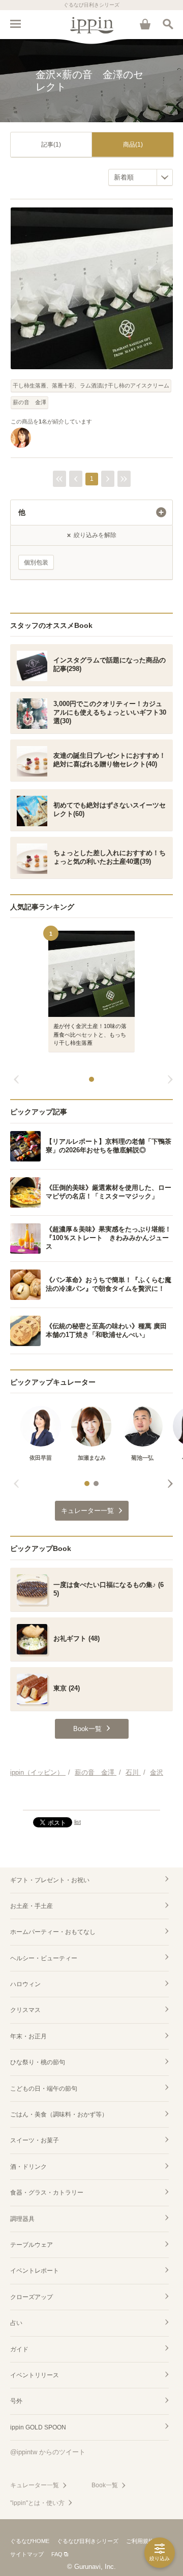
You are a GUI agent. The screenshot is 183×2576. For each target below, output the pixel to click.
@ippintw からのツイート (48, 2452)
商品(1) (133, 145)
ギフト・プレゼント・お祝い (50, 1880)
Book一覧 (105, 2485)
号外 (16, 2401)
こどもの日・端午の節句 (44, 2089)
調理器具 (22, 2219)
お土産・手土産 (32, 1906)
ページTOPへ (91, 1798)
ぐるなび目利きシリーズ (88, 2541)
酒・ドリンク (28, 2167)
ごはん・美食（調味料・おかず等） (59, 2114)
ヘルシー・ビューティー (44, 1958)
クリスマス (25, 2010)
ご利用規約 (140, 2541)
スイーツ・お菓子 (35, 2140)
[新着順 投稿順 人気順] (141, 177)
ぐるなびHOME (30, 2541)
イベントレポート (35, 2271)
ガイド (19, 2349)
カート (145, 24)
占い (16, 2323)
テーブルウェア (32, 2245)
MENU (15, 24)
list (78, 1822)
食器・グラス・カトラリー (47, 2193)
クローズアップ (32, 2297)
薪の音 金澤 (29, 402)
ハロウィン (25, 1984)
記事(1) (51, 145)
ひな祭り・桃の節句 (38, 2062)
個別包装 (36, 562)
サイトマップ (27, 2554)
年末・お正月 (28, 2036)
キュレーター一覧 (35, 2485)
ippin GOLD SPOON (38, 2427)
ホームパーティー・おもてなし (53, 1932)
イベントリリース (35, 2375)
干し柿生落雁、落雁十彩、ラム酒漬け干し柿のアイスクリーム (91, 385)
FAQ (57, 2554)
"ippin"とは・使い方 (37, 2503)
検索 (168, 24)
